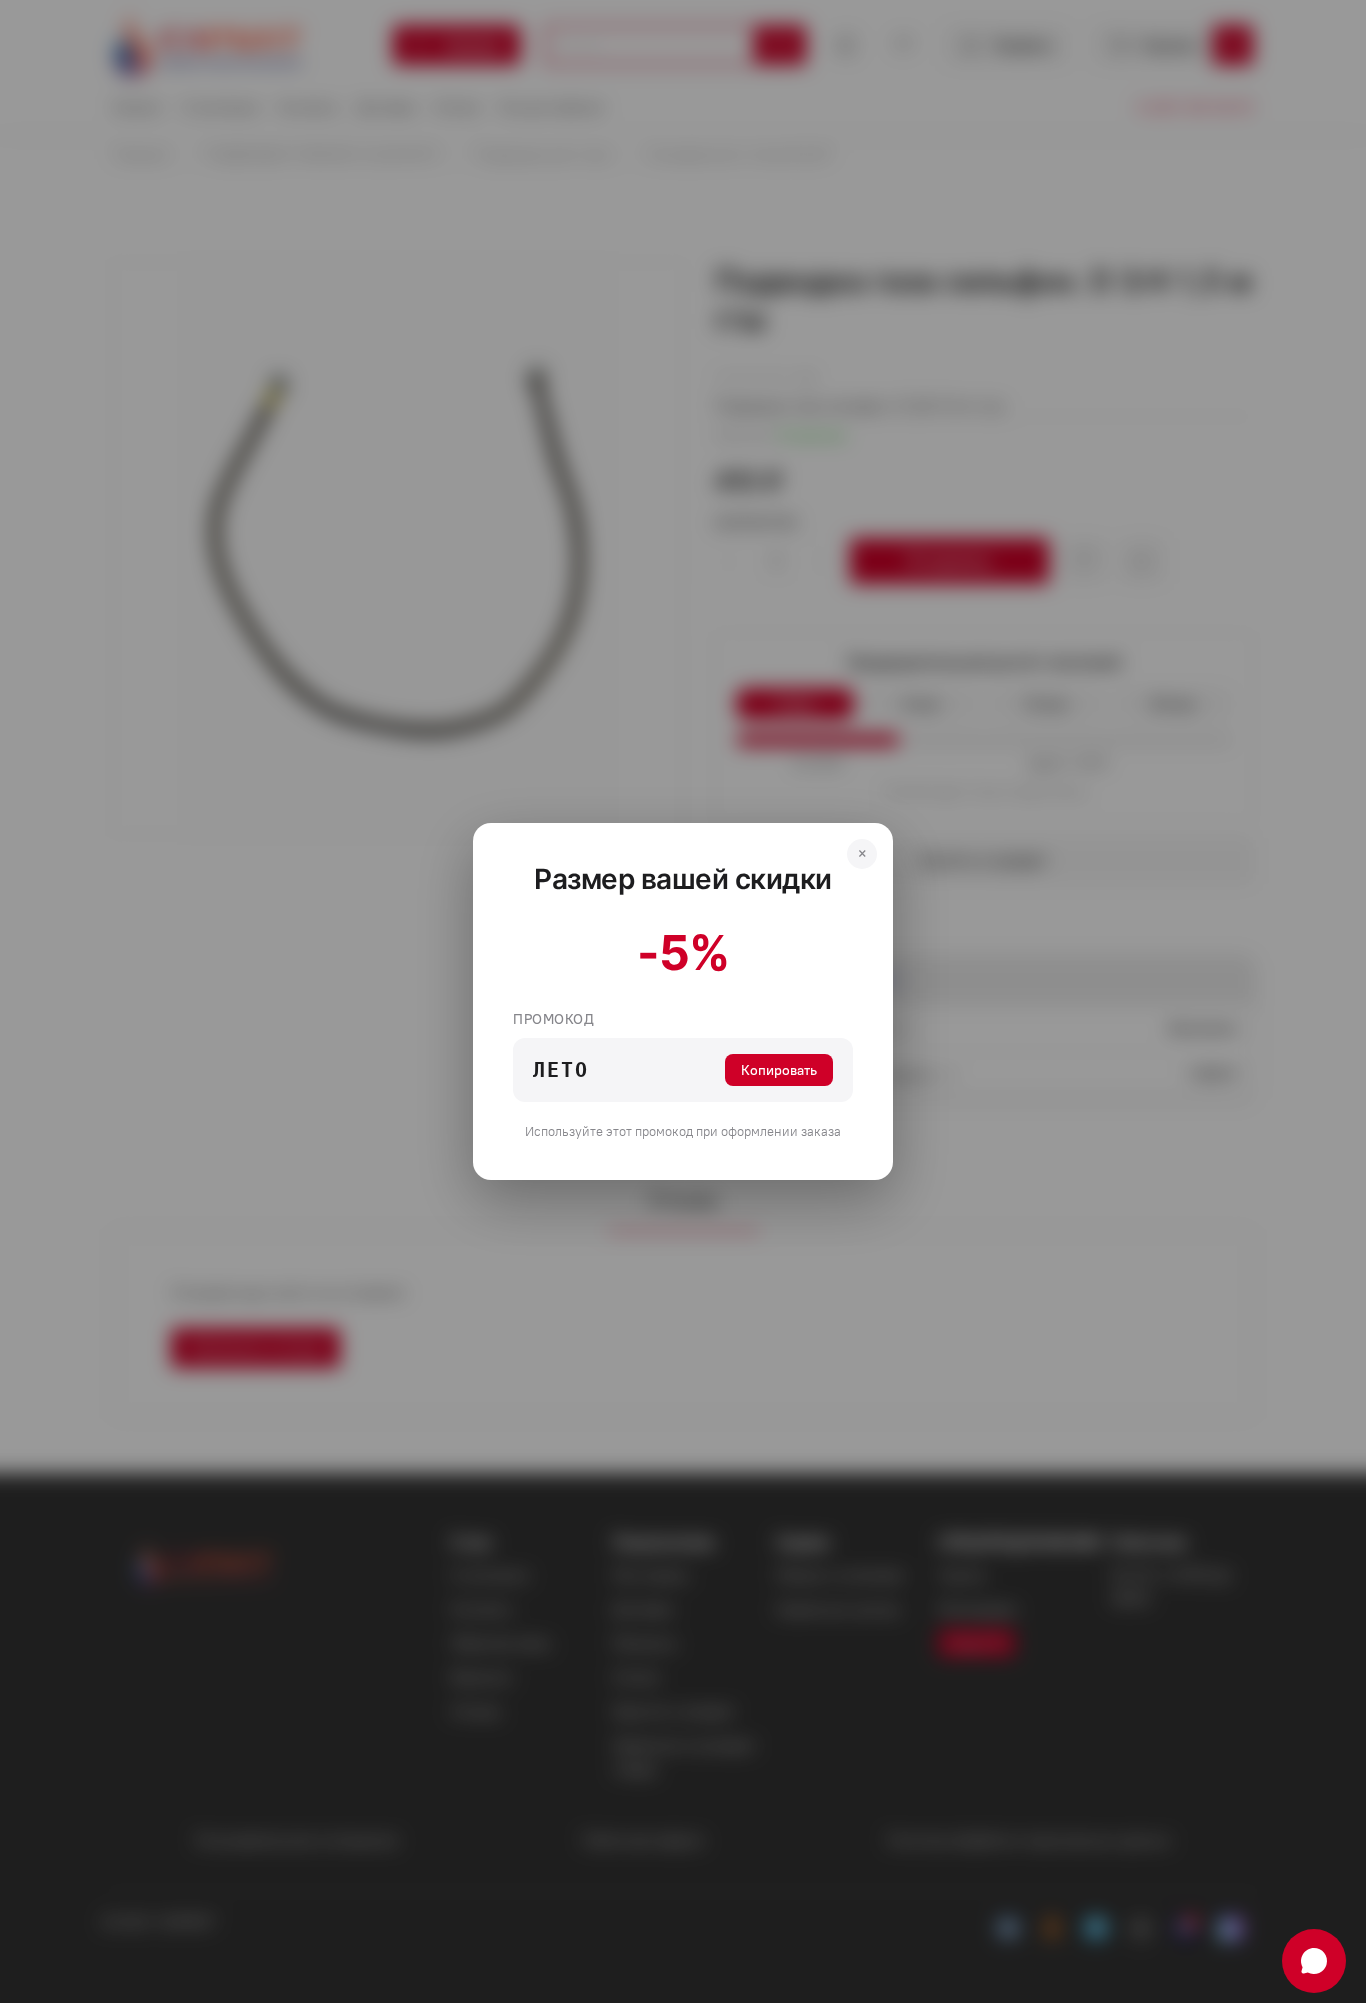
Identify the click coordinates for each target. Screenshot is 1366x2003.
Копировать (779, 1070)
